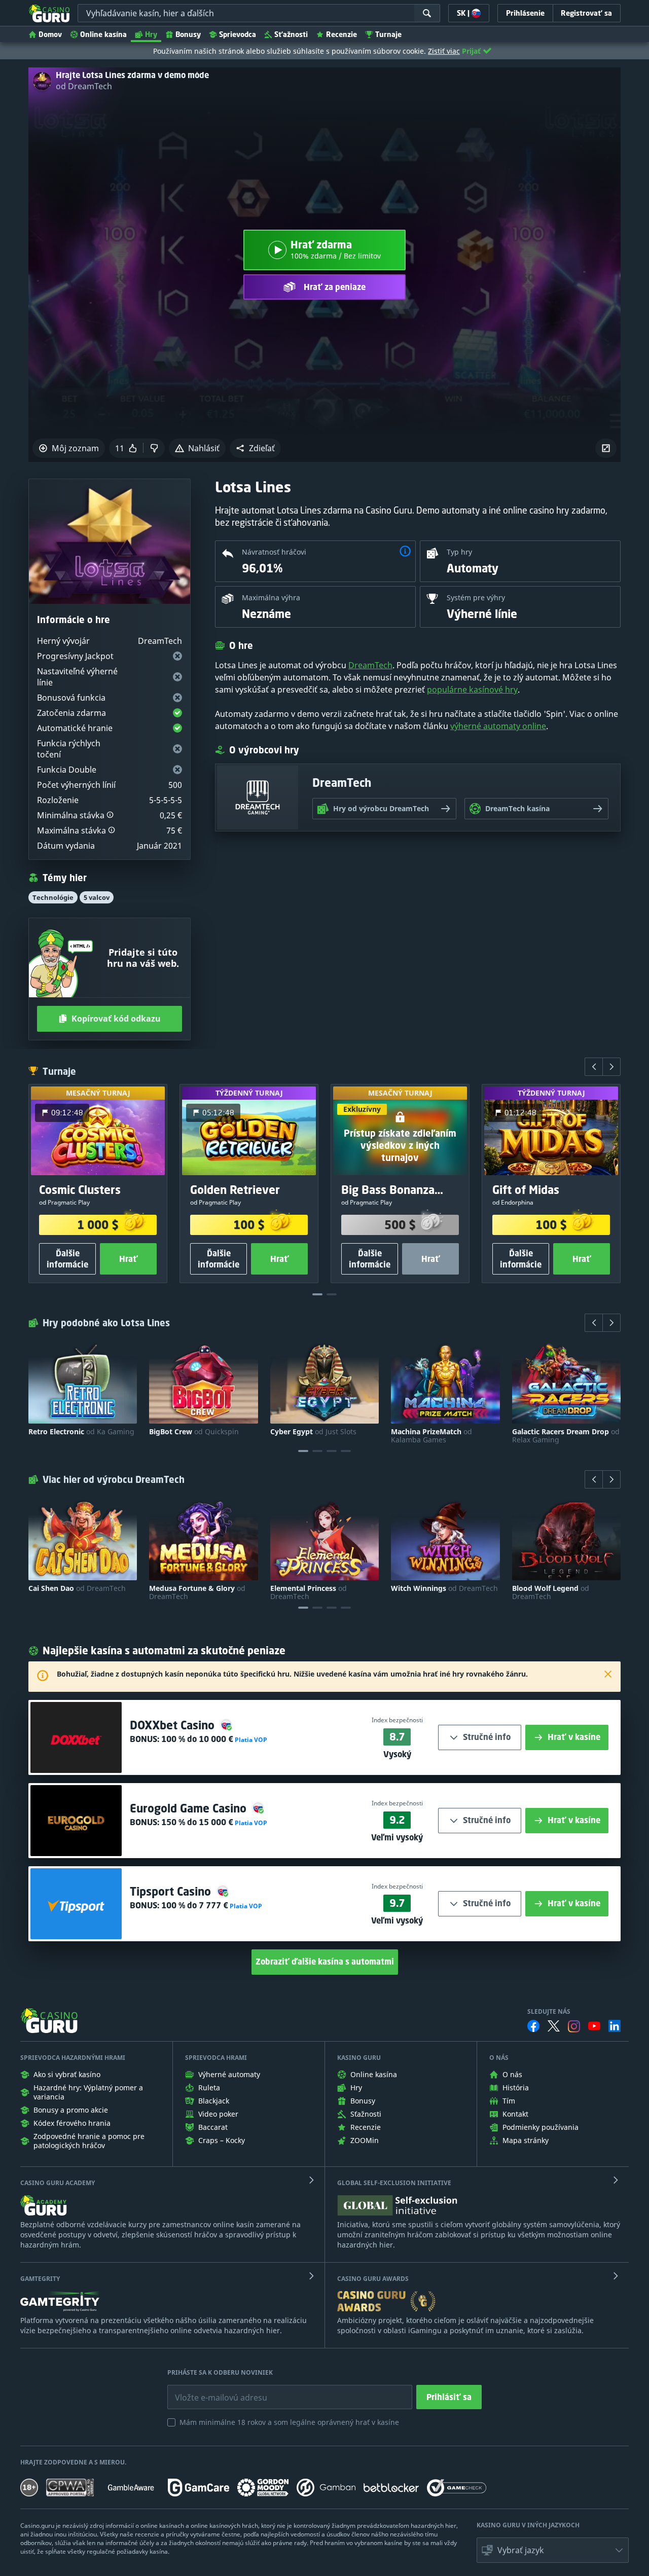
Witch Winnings (444, 1588)
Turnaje (388, 34)
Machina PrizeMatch (431, 1436)
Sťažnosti (291, 34)
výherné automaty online (498, 726)
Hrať (129, 1259)
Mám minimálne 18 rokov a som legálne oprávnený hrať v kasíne (289, 2422)
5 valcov (97, 897)
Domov (50, 34)
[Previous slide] (594, 1067)
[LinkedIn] (615, 2026)
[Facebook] (533, 2026)
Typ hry (459, 552)
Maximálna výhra (271, 597)
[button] (255, 448)
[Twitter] (554, 2026)
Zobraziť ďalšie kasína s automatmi (325, 1962)
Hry (151, 34)
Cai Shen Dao (77, 1588)
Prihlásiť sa (449, 2397)
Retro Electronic (81, 1432)
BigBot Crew (194, 1432)
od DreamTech (84, 86)
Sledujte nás (549, 2012)
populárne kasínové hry (472, 690)
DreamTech (370, 665)
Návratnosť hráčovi (274, 552)
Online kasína (103, 34)
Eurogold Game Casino (190, 1808)
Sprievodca (238, 34)
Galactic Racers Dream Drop (566, 1436)
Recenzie (341, 34)
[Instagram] (574, 2026)
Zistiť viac (444, 51)
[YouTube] (594, 2026)
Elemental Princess (309, 1592)
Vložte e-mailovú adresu (212, 2390)
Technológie (53, 897)
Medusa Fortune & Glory (197, 1592)
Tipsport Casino (172, 1891)
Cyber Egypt (313, 1432)
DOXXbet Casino (174, 1725)
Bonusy (188, 34)
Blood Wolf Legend (551, 1592)
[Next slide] (611, 1067)
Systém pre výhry (476, 597)
